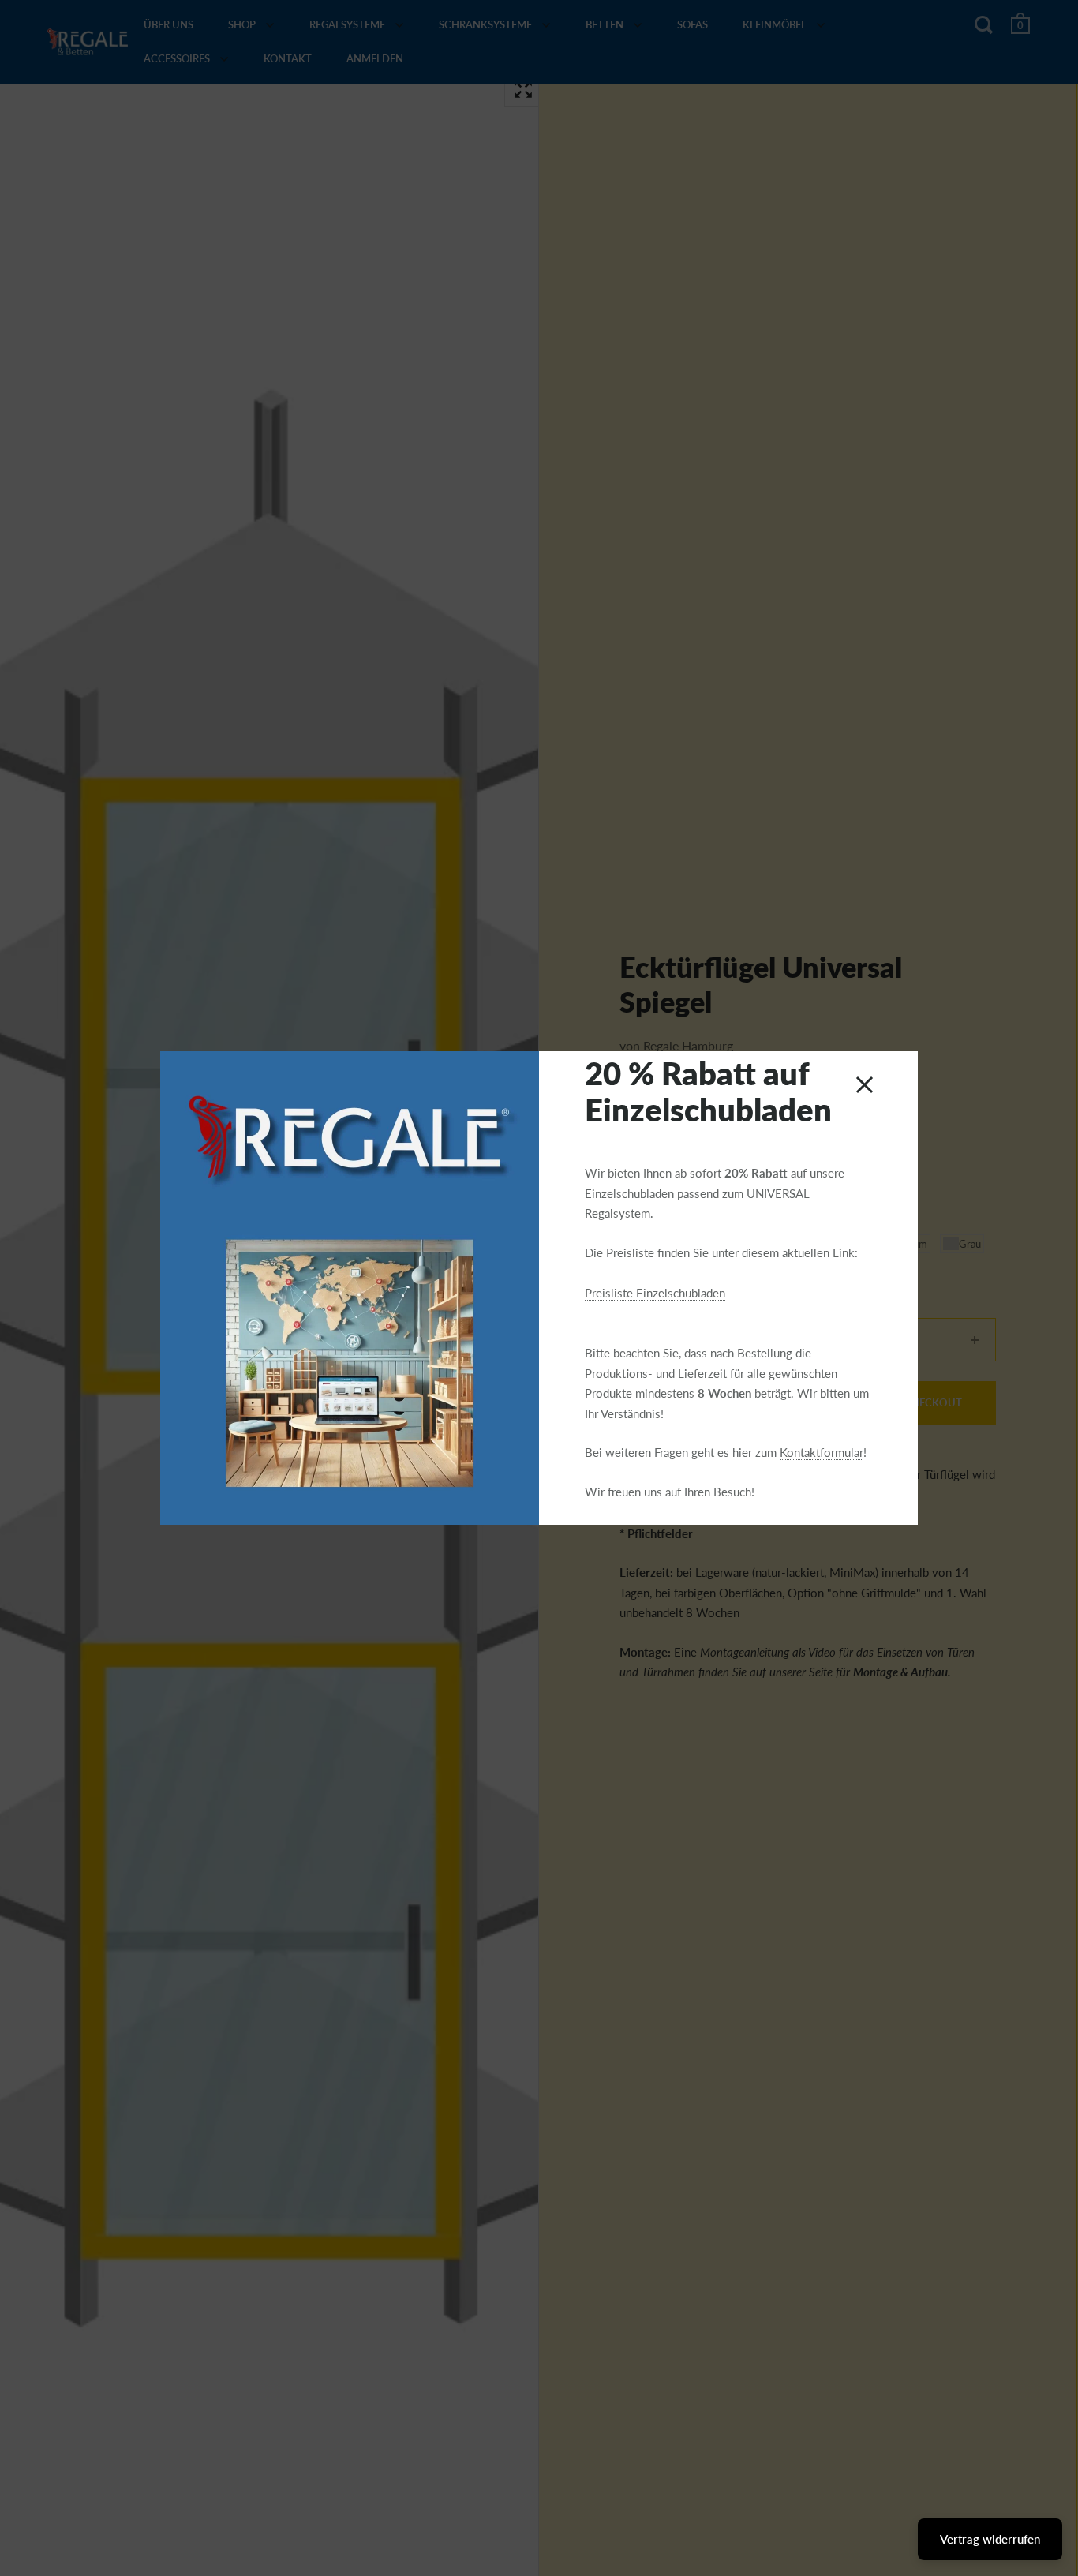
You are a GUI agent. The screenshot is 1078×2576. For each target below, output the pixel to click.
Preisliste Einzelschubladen (655, 1293)
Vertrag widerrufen (990, 2539)
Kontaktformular (822, 1452)
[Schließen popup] (865, 1085)
